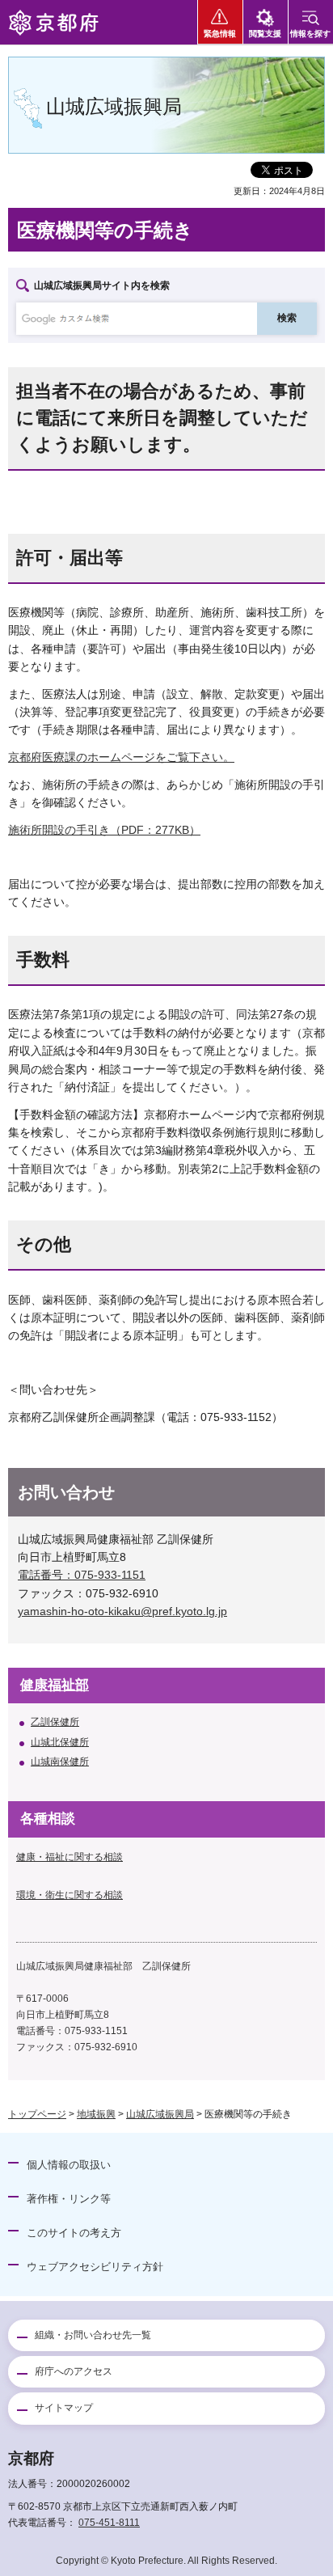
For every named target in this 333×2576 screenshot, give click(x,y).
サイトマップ (64, 2408)
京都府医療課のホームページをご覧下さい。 (121, 757)
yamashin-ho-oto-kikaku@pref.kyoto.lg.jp (122, 1611)
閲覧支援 (265, 34)
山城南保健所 (60, 1762)
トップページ (37, 2114)
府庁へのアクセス (74, 2371)
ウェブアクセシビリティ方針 (95, 2267)
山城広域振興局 (160, 2114)
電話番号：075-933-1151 (82, 1575)
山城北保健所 (60, 1742)
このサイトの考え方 (74, 2233)
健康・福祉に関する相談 (70, 1857)
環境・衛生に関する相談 (70, 1895)
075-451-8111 (109, 2523)
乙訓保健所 (55, 1722)
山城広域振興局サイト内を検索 (102, 286)
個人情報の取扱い (69, 2165)
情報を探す (310, 34)
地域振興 (96, 2114)
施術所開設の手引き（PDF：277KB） (104, 830)
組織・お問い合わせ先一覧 (93, 2335)
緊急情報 (220, 34)
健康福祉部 (55, 1685)
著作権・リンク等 (69, 2199)
